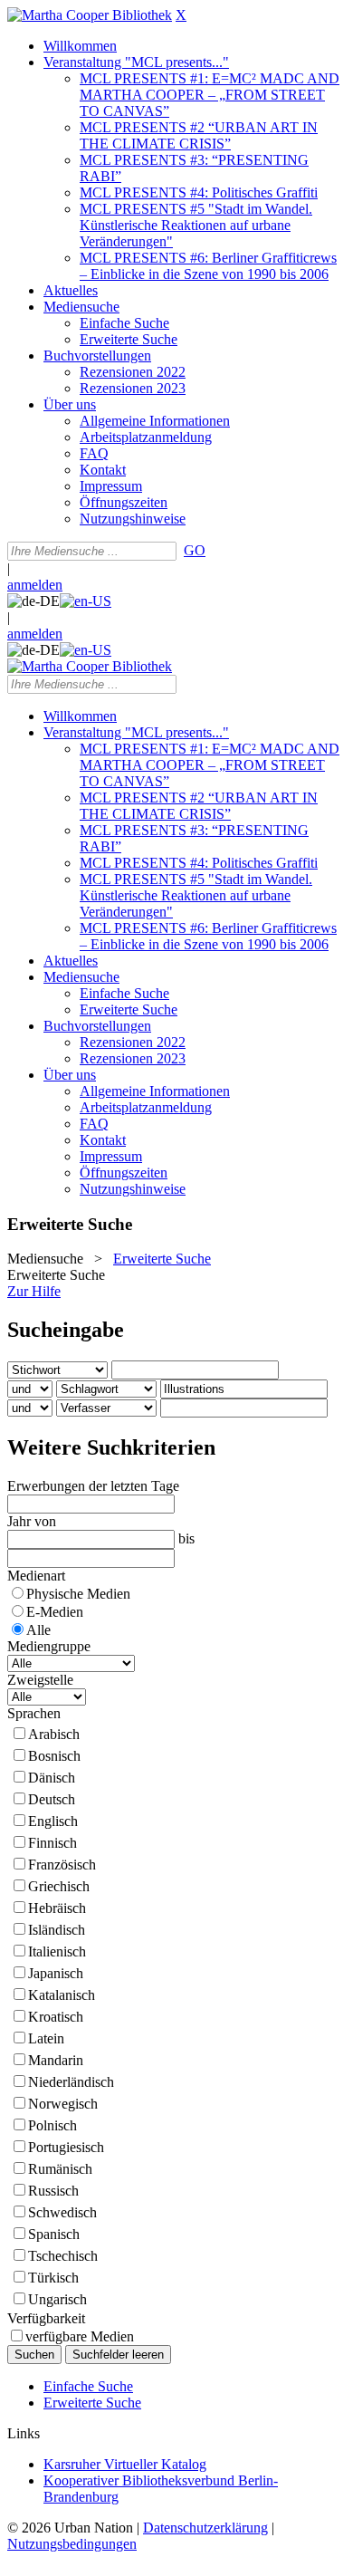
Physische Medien (78, 1594)
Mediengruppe (49, 1646)
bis (186, 1538)
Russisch (53, 2191)
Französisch (62, 1865)
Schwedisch (62, 2212)
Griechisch (59, 1886)
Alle (38, 1630)
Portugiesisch (66, 2147)
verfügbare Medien (80, 2336)
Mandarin (56, 2060)
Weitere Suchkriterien (111, 1447)
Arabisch (54, 1734)
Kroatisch (56, 2017)
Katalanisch (62, 1995)
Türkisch (53, 2278)
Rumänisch (60, 2169)
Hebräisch (57, 1908)
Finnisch (52, 1843)
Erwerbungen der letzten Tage (93, 1486)
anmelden (35, 585)
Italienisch (57, 1951)
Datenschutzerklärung (205, 2528)
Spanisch (54, 2234)
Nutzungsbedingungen (72, 2544)
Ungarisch (57, 2299)
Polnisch (52, 2125)
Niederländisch (71, 2082)
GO (195, 550)
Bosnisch (54, 1756)
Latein (46, 2038)
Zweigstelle (40, 1680)
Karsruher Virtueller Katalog (125, 2464)
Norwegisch (63, 2104)
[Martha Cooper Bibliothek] (90, 15)
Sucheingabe (66, 1330)
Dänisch (52, 1778)
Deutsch (52, 1799)
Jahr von (32, 1521)
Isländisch (57, 1930)
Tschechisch (63, 2256)
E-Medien (55, 1612)
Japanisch (56, 1973)
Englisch (53, 1821)
